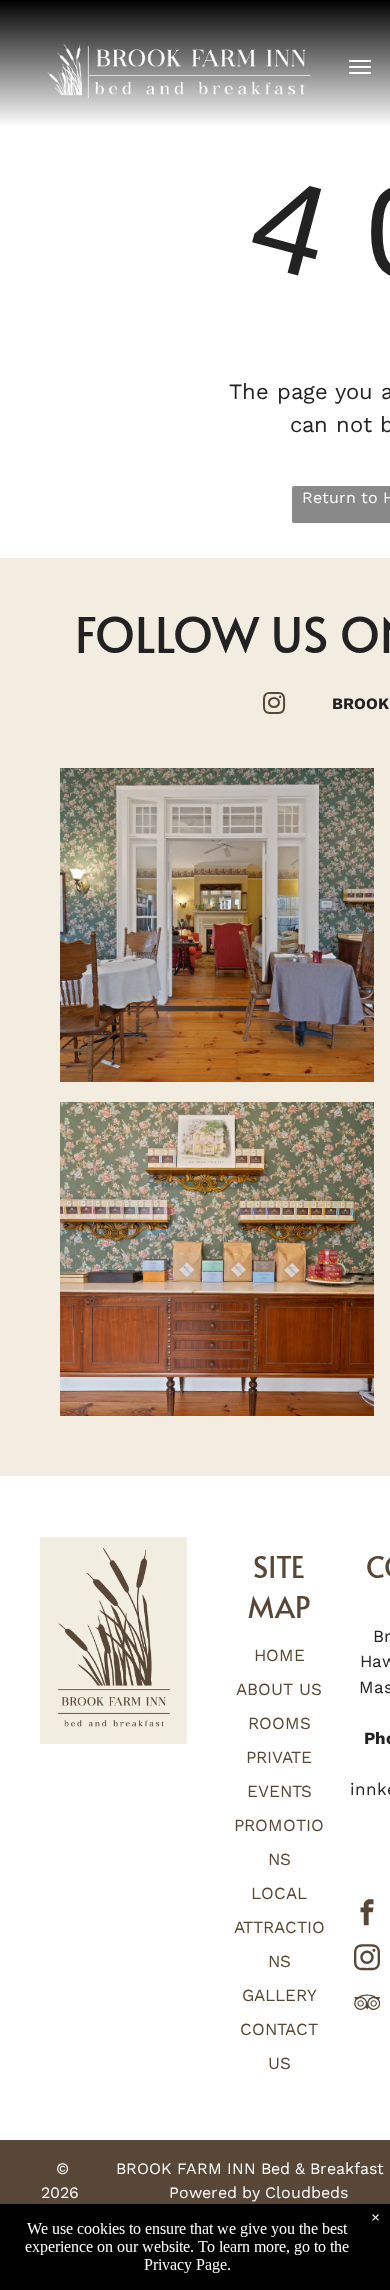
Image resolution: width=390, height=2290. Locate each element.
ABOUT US (279, 1689)
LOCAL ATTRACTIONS (279, 1927)
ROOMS (279, 1723)
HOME (279, 1655)
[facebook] (367, 1915)
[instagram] (367, 1960)
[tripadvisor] (367, 2005)
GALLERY (279, 1995)
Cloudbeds (306, 2192)
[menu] (360, 67)
